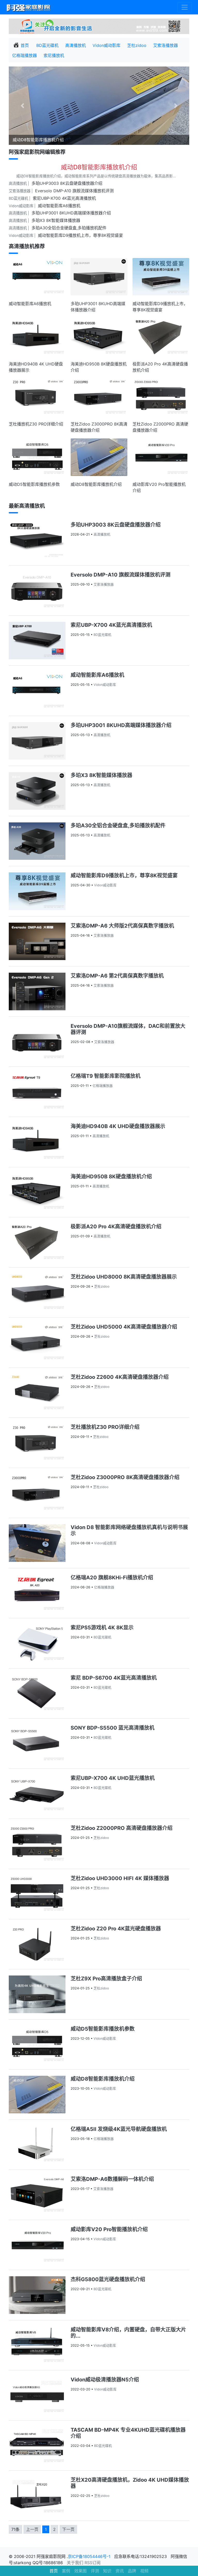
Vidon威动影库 (106, 45)
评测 (95, 2571)
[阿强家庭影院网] (29, 7)
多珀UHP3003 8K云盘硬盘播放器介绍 (67, 183)
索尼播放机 (54, 55)
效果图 (80, 2571)
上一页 (32, 2529)
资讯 (120, 2571)
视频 (144, 2571)
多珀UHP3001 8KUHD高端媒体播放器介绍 (71, 213)
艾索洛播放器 (166, 45)
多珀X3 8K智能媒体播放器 (56, 220)
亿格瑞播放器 (24, 55)
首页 (54, 2571)
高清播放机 (76, 45)
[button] (22, 106)
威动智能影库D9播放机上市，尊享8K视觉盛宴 (80, 235)
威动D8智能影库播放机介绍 (99, 167)
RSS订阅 (93, 2563)
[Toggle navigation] (185, 7)
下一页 (68, 2529)
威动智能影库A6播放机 (59, 206)
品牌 (132, 2571)
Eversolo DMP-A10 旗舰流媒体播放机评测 (74, 191)
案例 (66, 2571)
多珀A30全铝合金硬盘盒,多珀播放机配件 (69, 228)
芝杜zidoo (137, 45)
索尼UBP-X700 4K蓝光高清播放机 (64, 198)
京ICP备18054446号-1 (90, 2556)
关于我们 (75, 2563)
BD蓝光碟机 (47, 45)
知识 (107, 2571)
